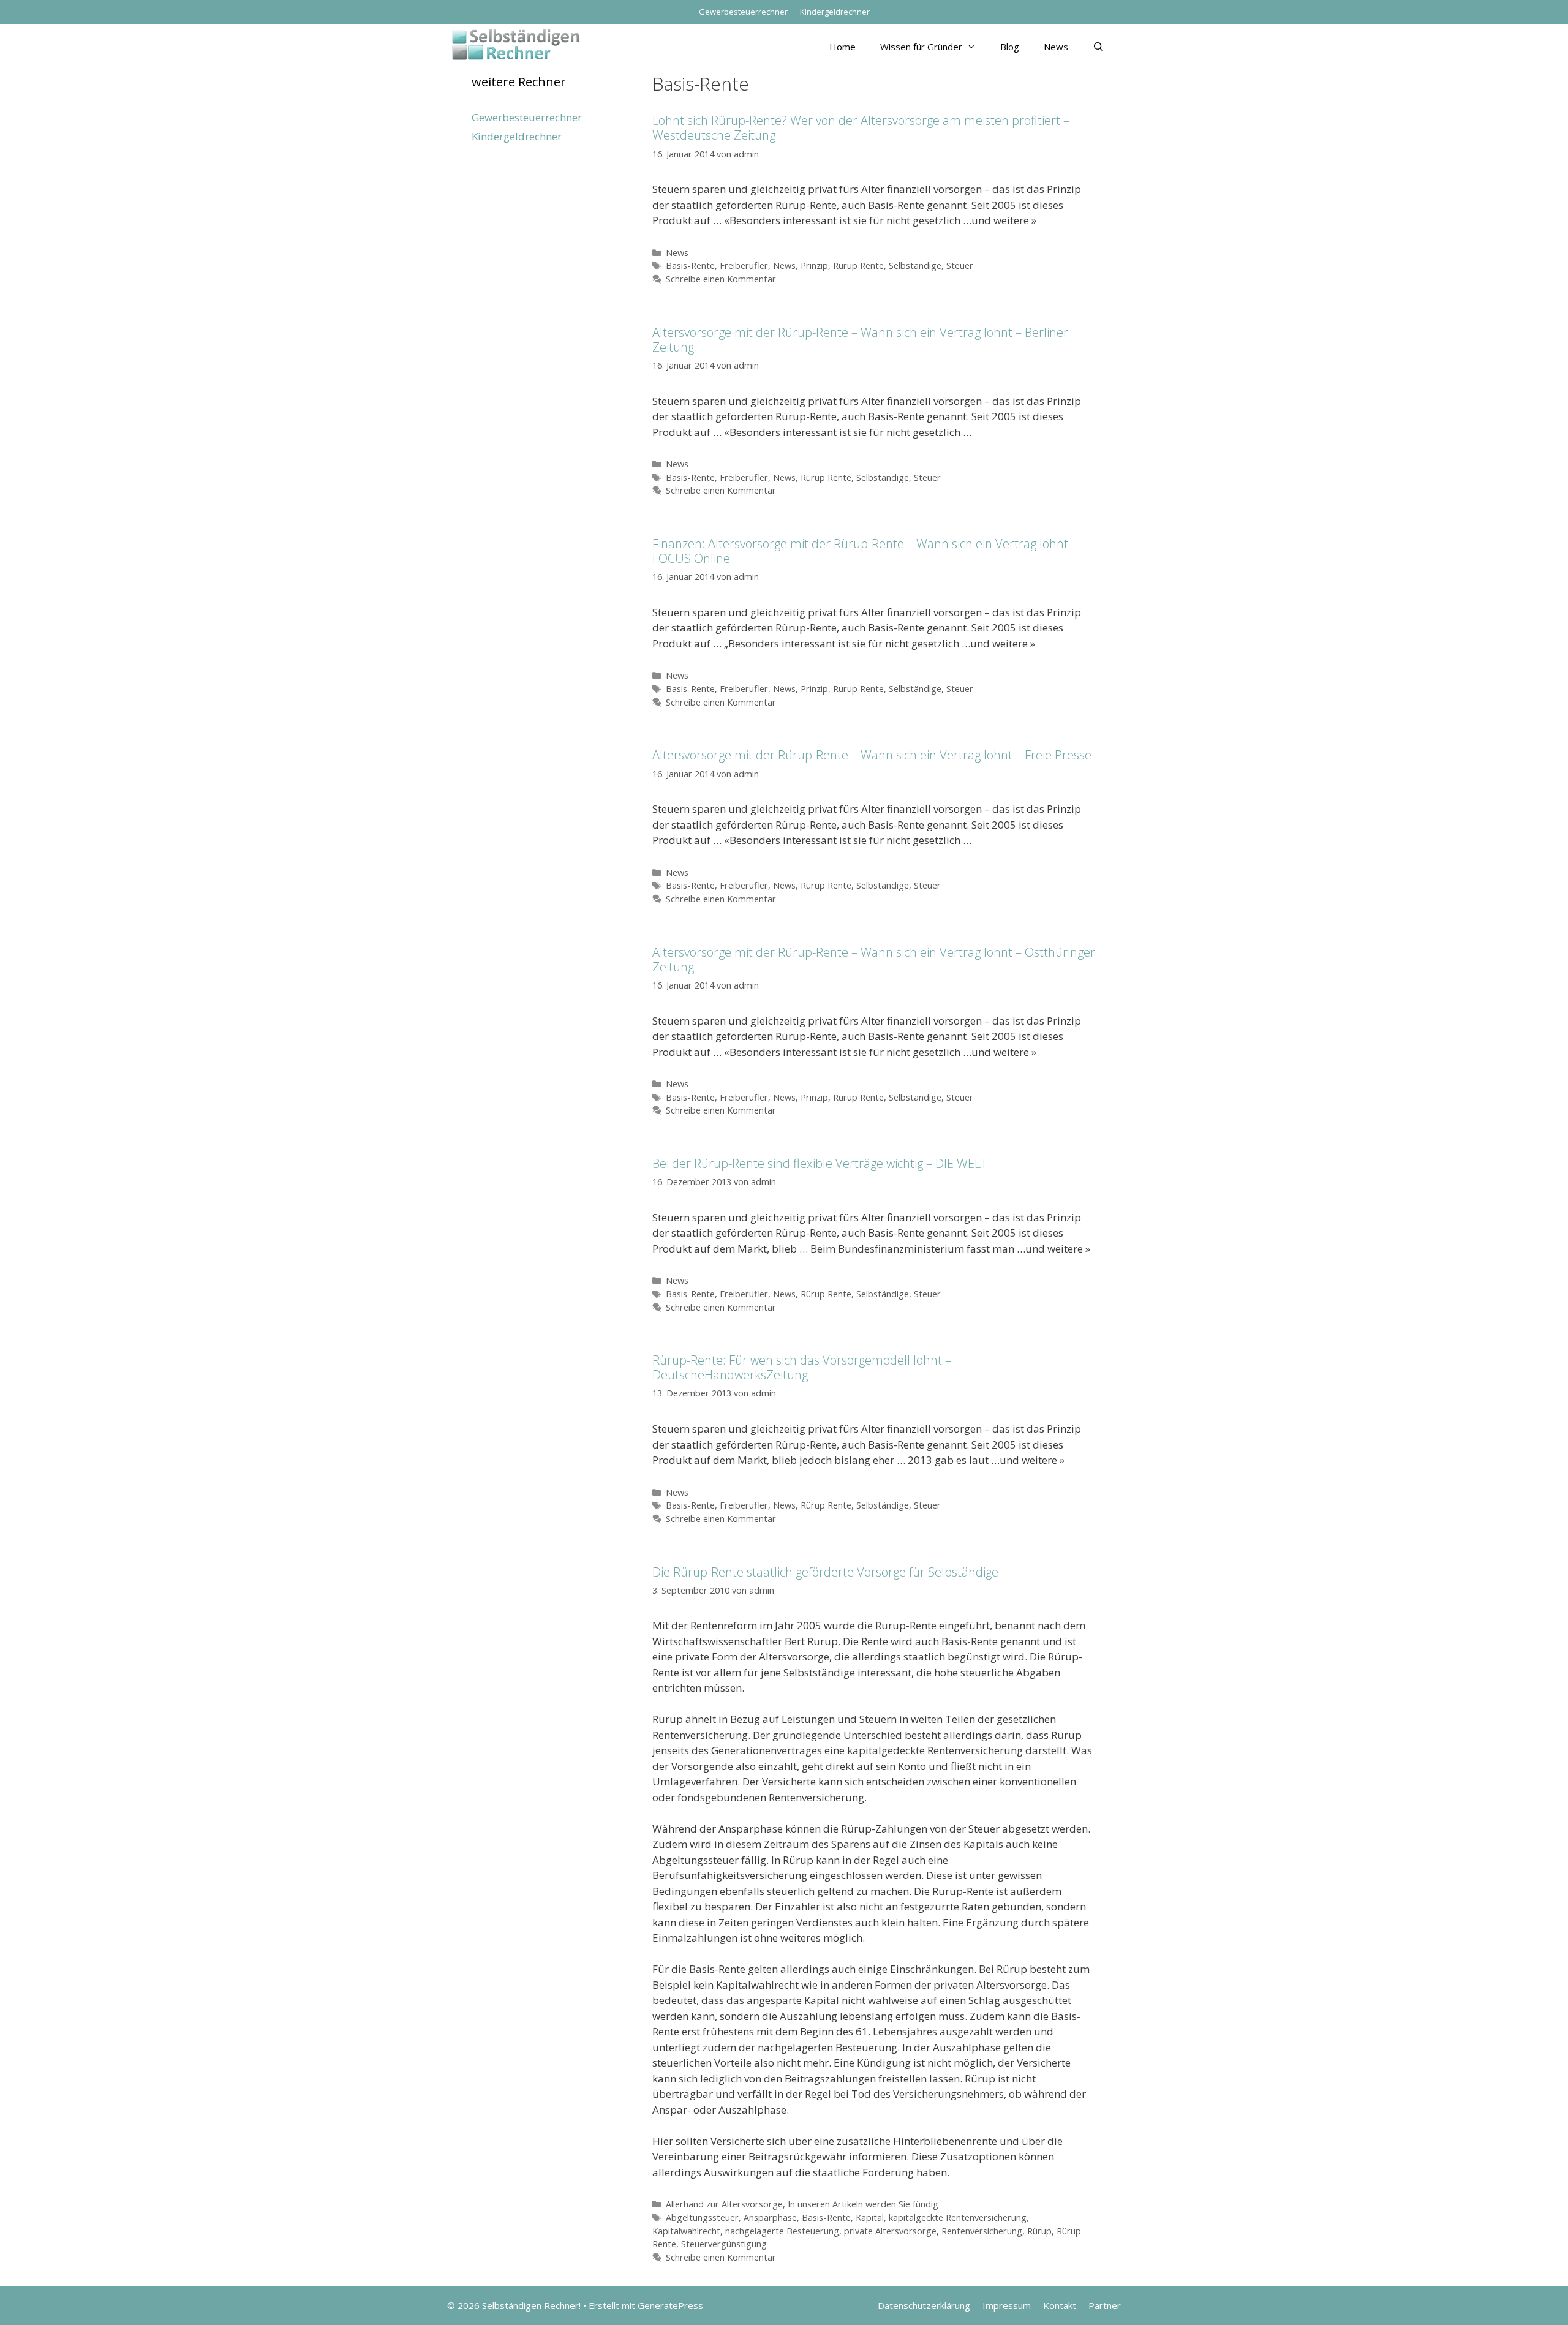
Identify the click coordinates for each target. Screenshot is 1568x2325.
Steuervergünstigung (724, 2244)
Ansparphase (770, 2218)
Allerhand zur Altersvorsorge (724, 2204)
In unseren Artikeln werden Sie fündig (863, 2204)
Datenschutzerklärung (924, 2305)
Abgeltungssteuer (702, 2218)
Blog (1010, 47)
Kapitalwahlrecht (686, 2231)
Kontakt (1060, 2305)
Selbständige (915, 266)
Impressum (1007, 2305)
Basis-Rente (690, 266)
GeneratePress (670, 2305)
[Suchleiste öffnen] (1099, 47)
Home (842, 47)
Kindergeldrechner (835, 12)
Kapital (870, 2218)
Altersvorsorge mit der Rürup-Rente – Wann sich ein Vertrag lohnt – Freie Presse (872, 755)
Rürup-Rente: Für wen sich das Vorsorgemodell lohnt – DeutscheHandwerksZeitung (802, 1367)
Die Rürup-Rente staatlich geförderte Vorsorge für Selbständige (825, 1572)
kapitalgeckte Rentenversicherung (958, 2218)
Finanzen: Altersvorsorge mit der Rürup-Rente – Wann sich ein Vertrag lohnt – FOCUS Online (865, 551)
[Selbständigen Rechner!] (516, 43)
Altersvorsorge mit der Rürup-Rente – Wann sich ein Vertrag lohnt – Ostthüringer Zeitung (874, 959)
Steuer (960, 266)
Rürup (1039, 2231)
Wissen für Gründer (921, 47)
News (1056, 47)
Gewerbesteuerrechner (743, 12)
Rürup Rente (858, 266)
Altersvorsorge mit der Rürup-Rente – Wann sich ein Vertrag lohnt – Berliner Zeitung (860, 340)
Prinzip (814, 266)
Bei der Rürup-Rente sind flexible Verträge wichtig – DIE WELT (820, 1163)
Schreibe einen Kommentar (721, 279)
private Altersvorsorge (890, 2231)
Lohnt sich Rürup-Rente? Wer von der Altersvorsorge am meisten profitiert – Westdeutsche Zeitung (861, 128)
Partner (1105, 2305)
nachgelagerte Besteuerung (782, 2231)
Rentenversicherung (982, 2231)
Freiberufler (744, 266)
